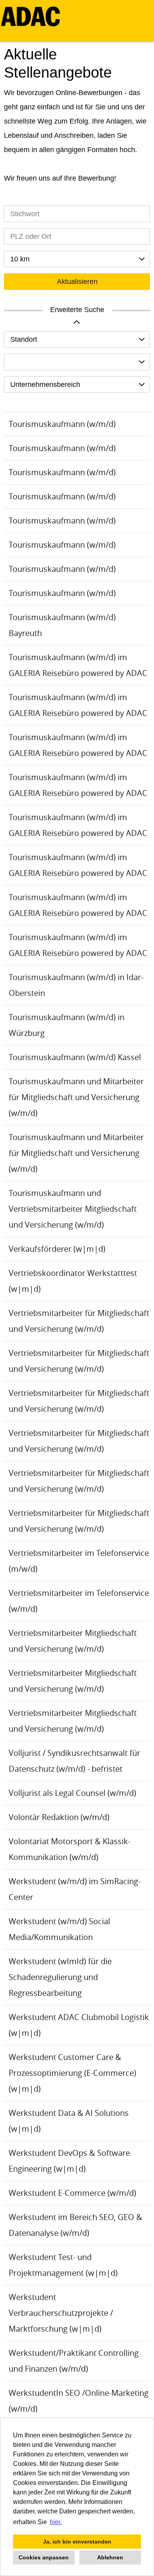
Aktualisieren (77, 282)
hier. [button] (56, 2522)
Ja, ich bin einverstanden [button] (77, 2542)
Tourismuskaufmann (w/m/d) (62, 424)
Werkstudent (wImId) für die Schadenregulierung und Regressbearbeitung (60, 1977)
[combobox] (77, 259)
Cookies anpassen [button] (44, 2557)
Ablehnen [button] (110, 2557)
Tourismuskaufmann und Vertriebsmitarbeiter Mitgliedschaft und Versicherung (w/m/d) (73, 1209)
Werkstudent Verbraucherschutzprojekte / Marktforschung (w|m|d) (61, 2313)
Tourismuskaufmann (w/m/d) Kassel (75, 1057)
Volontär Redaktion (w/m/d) (59, 1817)
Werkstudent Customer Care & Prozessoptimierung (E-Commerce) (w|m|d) (72, 2073)
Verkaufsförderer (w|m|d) (57, 1249)
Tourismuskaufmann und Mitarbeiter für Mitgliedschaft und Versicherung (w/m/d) (76, 1097)
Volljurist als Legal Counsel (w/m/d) (72, 1793)
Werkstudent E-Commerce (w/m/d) (72, 2193)
